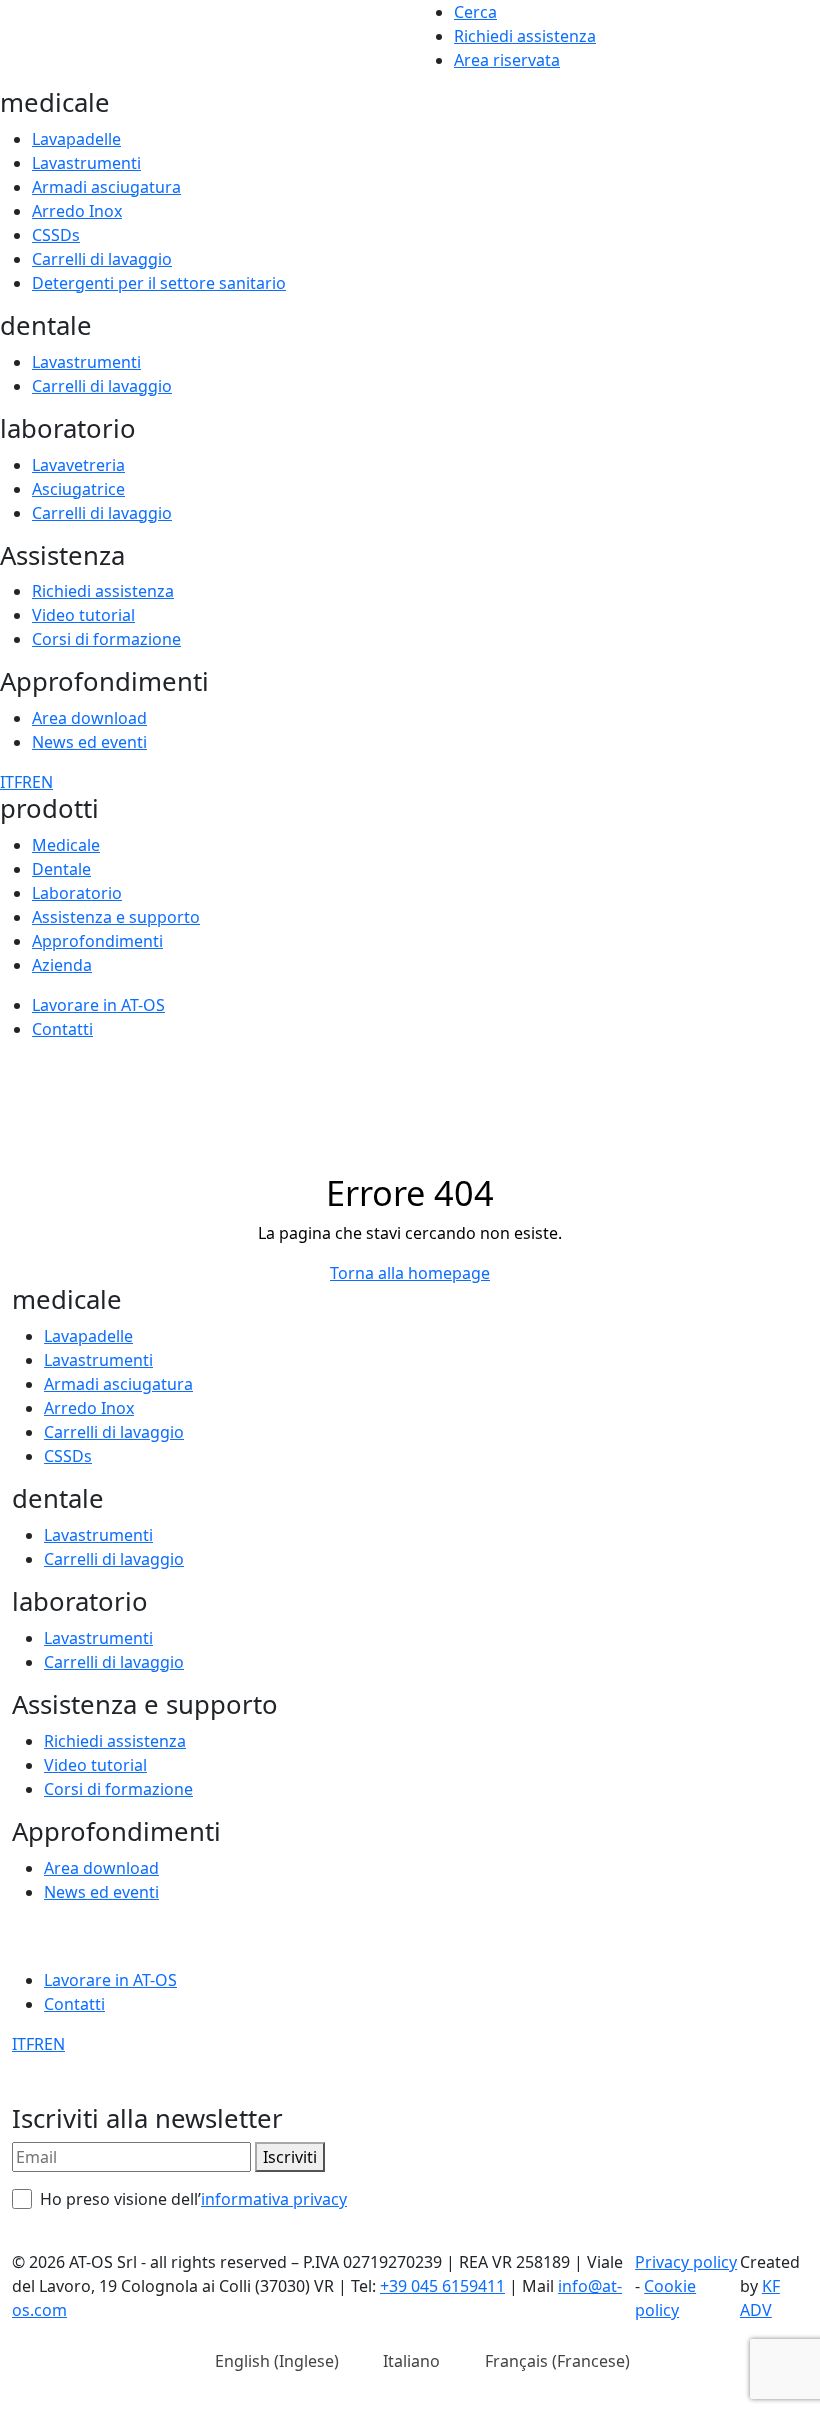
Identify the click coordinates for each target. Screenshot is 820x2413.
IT (7, 782)
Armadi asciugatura (106, 187)
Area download (89, 718)
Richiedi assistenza (525, 36)
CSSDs (56, 235)
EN (42, 782)
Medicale (66, 845)
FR (23, 782)
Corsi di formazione (106, 639)
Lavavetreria (78, 465)
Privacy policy (686, 2262)
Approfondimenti (97, 941)
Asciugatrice (78, 489)
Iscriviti (290, 2157)
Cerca (475, 12)
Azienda (62, 965)
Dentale (61, 869)
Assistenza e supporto (116, 917)
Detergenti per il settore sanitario (159, 283)
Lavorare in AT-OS (98, 1005)
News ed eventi (89, 742)
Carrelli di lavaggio (102, 259)
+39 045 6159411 (442, 2286)
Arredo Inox (77, 211)
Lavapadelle (76, 139)
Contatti (62, 1029)
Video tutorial (83, 615)
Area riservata (507, 60)
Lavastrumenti (86, 163)
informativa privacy (274, 2199)
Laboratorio (77, 893)
